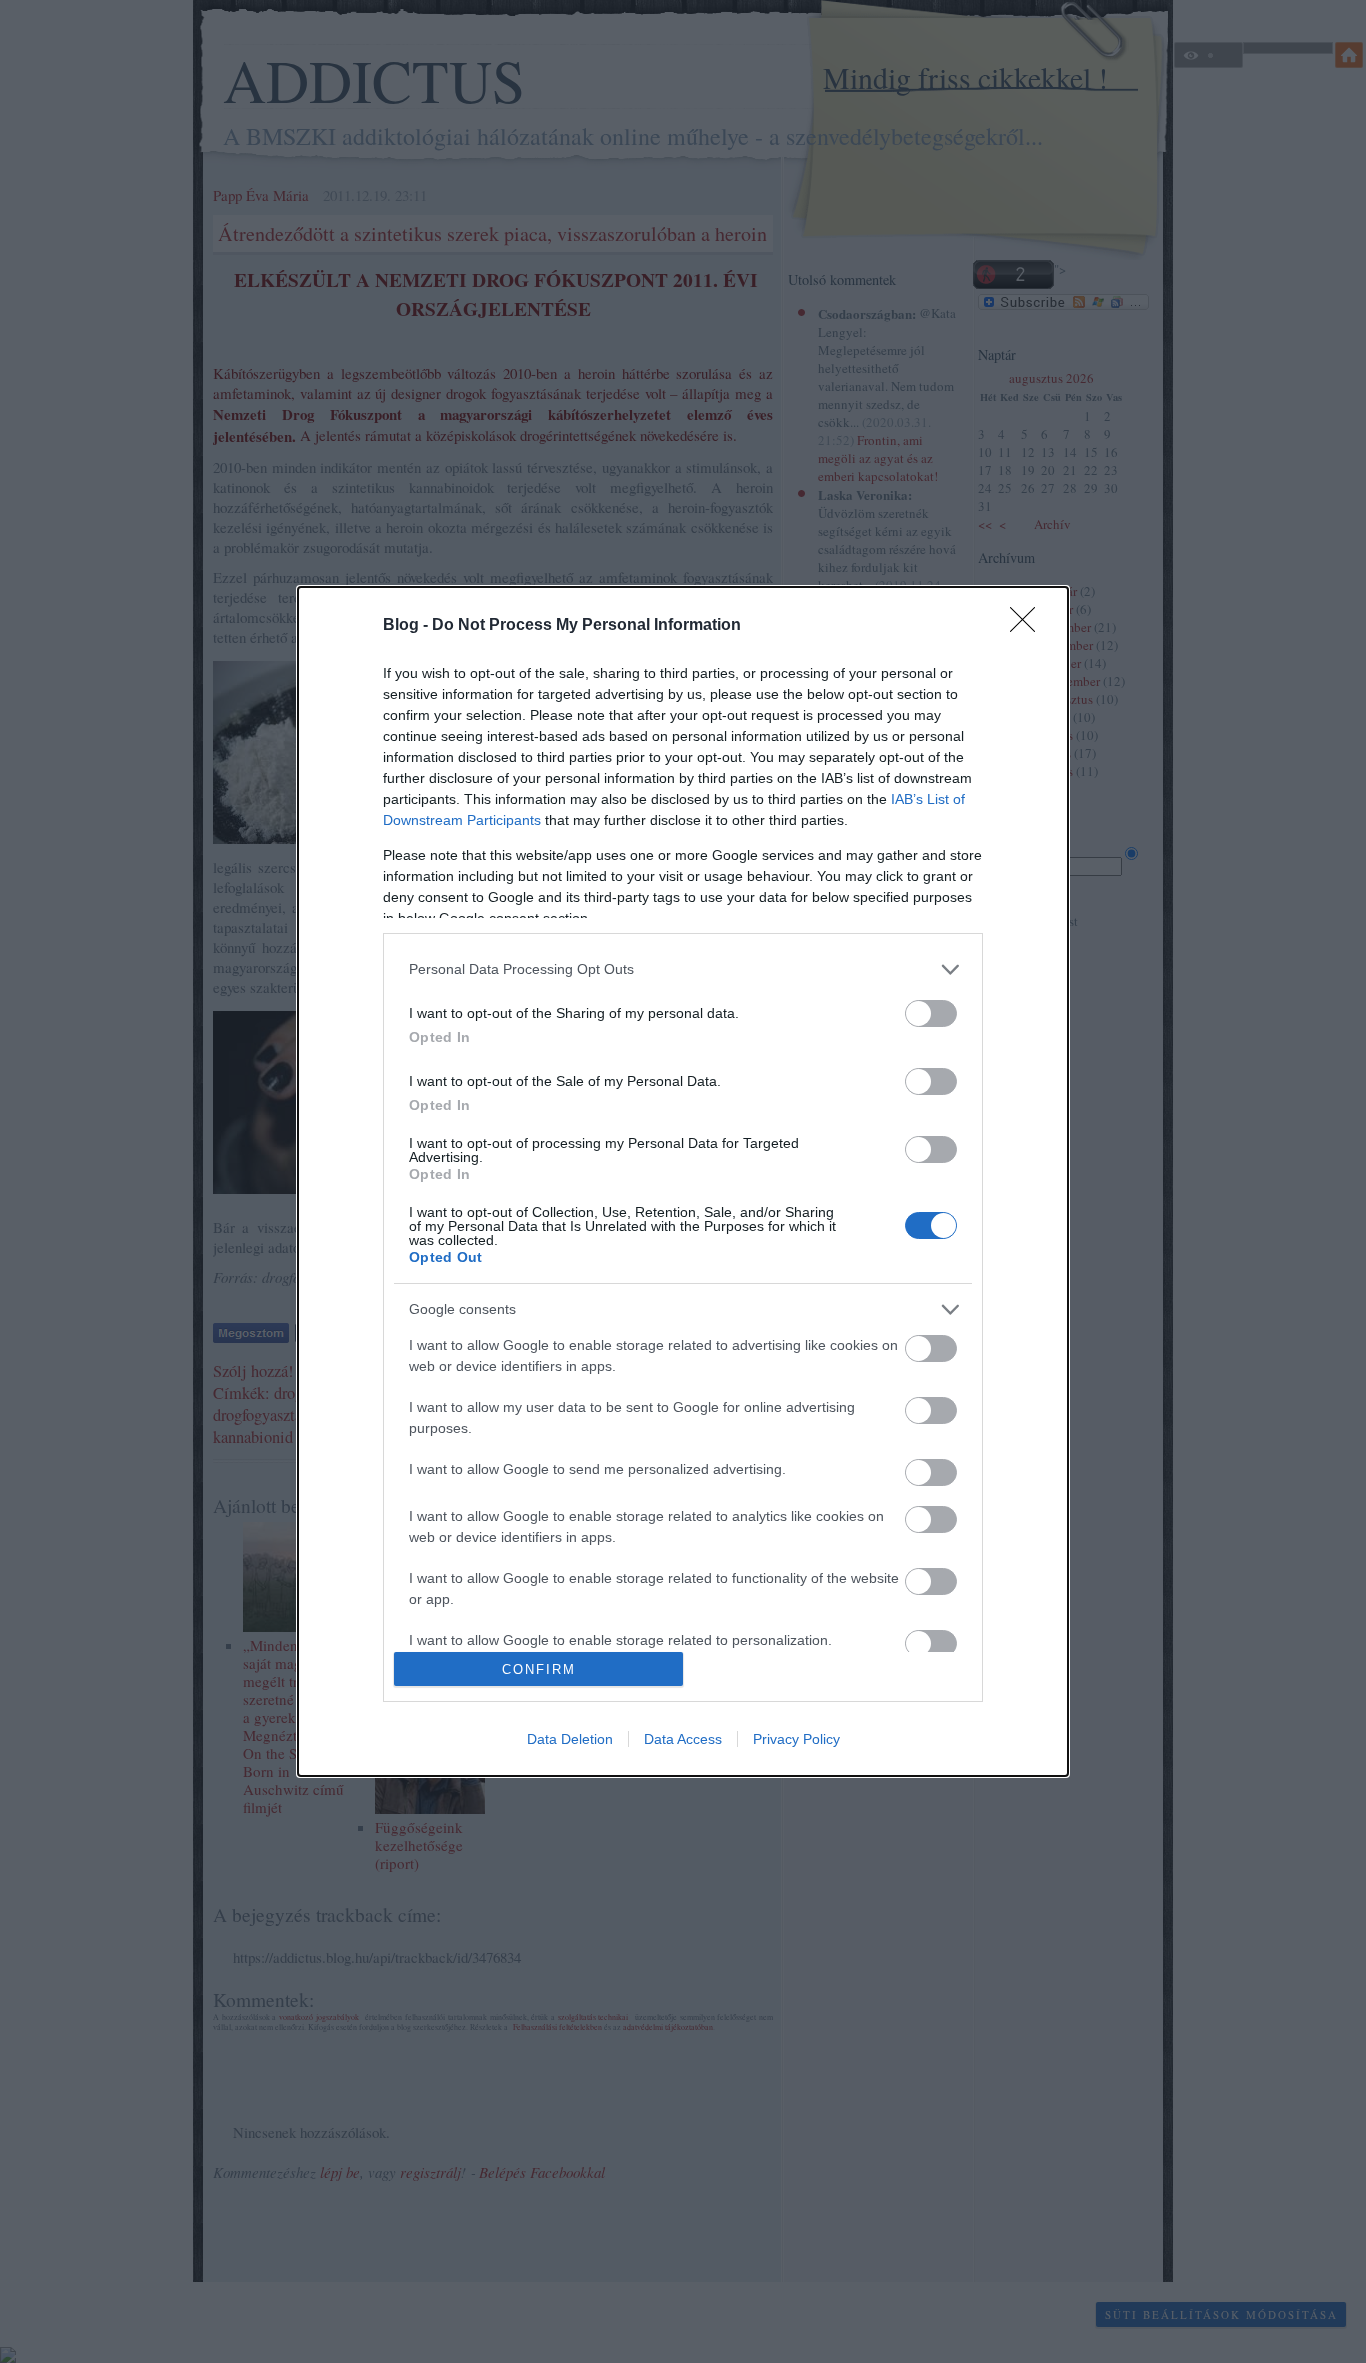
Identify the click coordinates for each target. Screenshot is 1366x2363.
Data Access (683, 1739)
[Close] (1029, 626)
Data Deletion (570, 1739)
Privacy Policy (796, 1739)
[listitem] (683, 969)
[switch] (931, 1013)
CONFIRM (539, 1669)
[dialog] (683, 1182)
